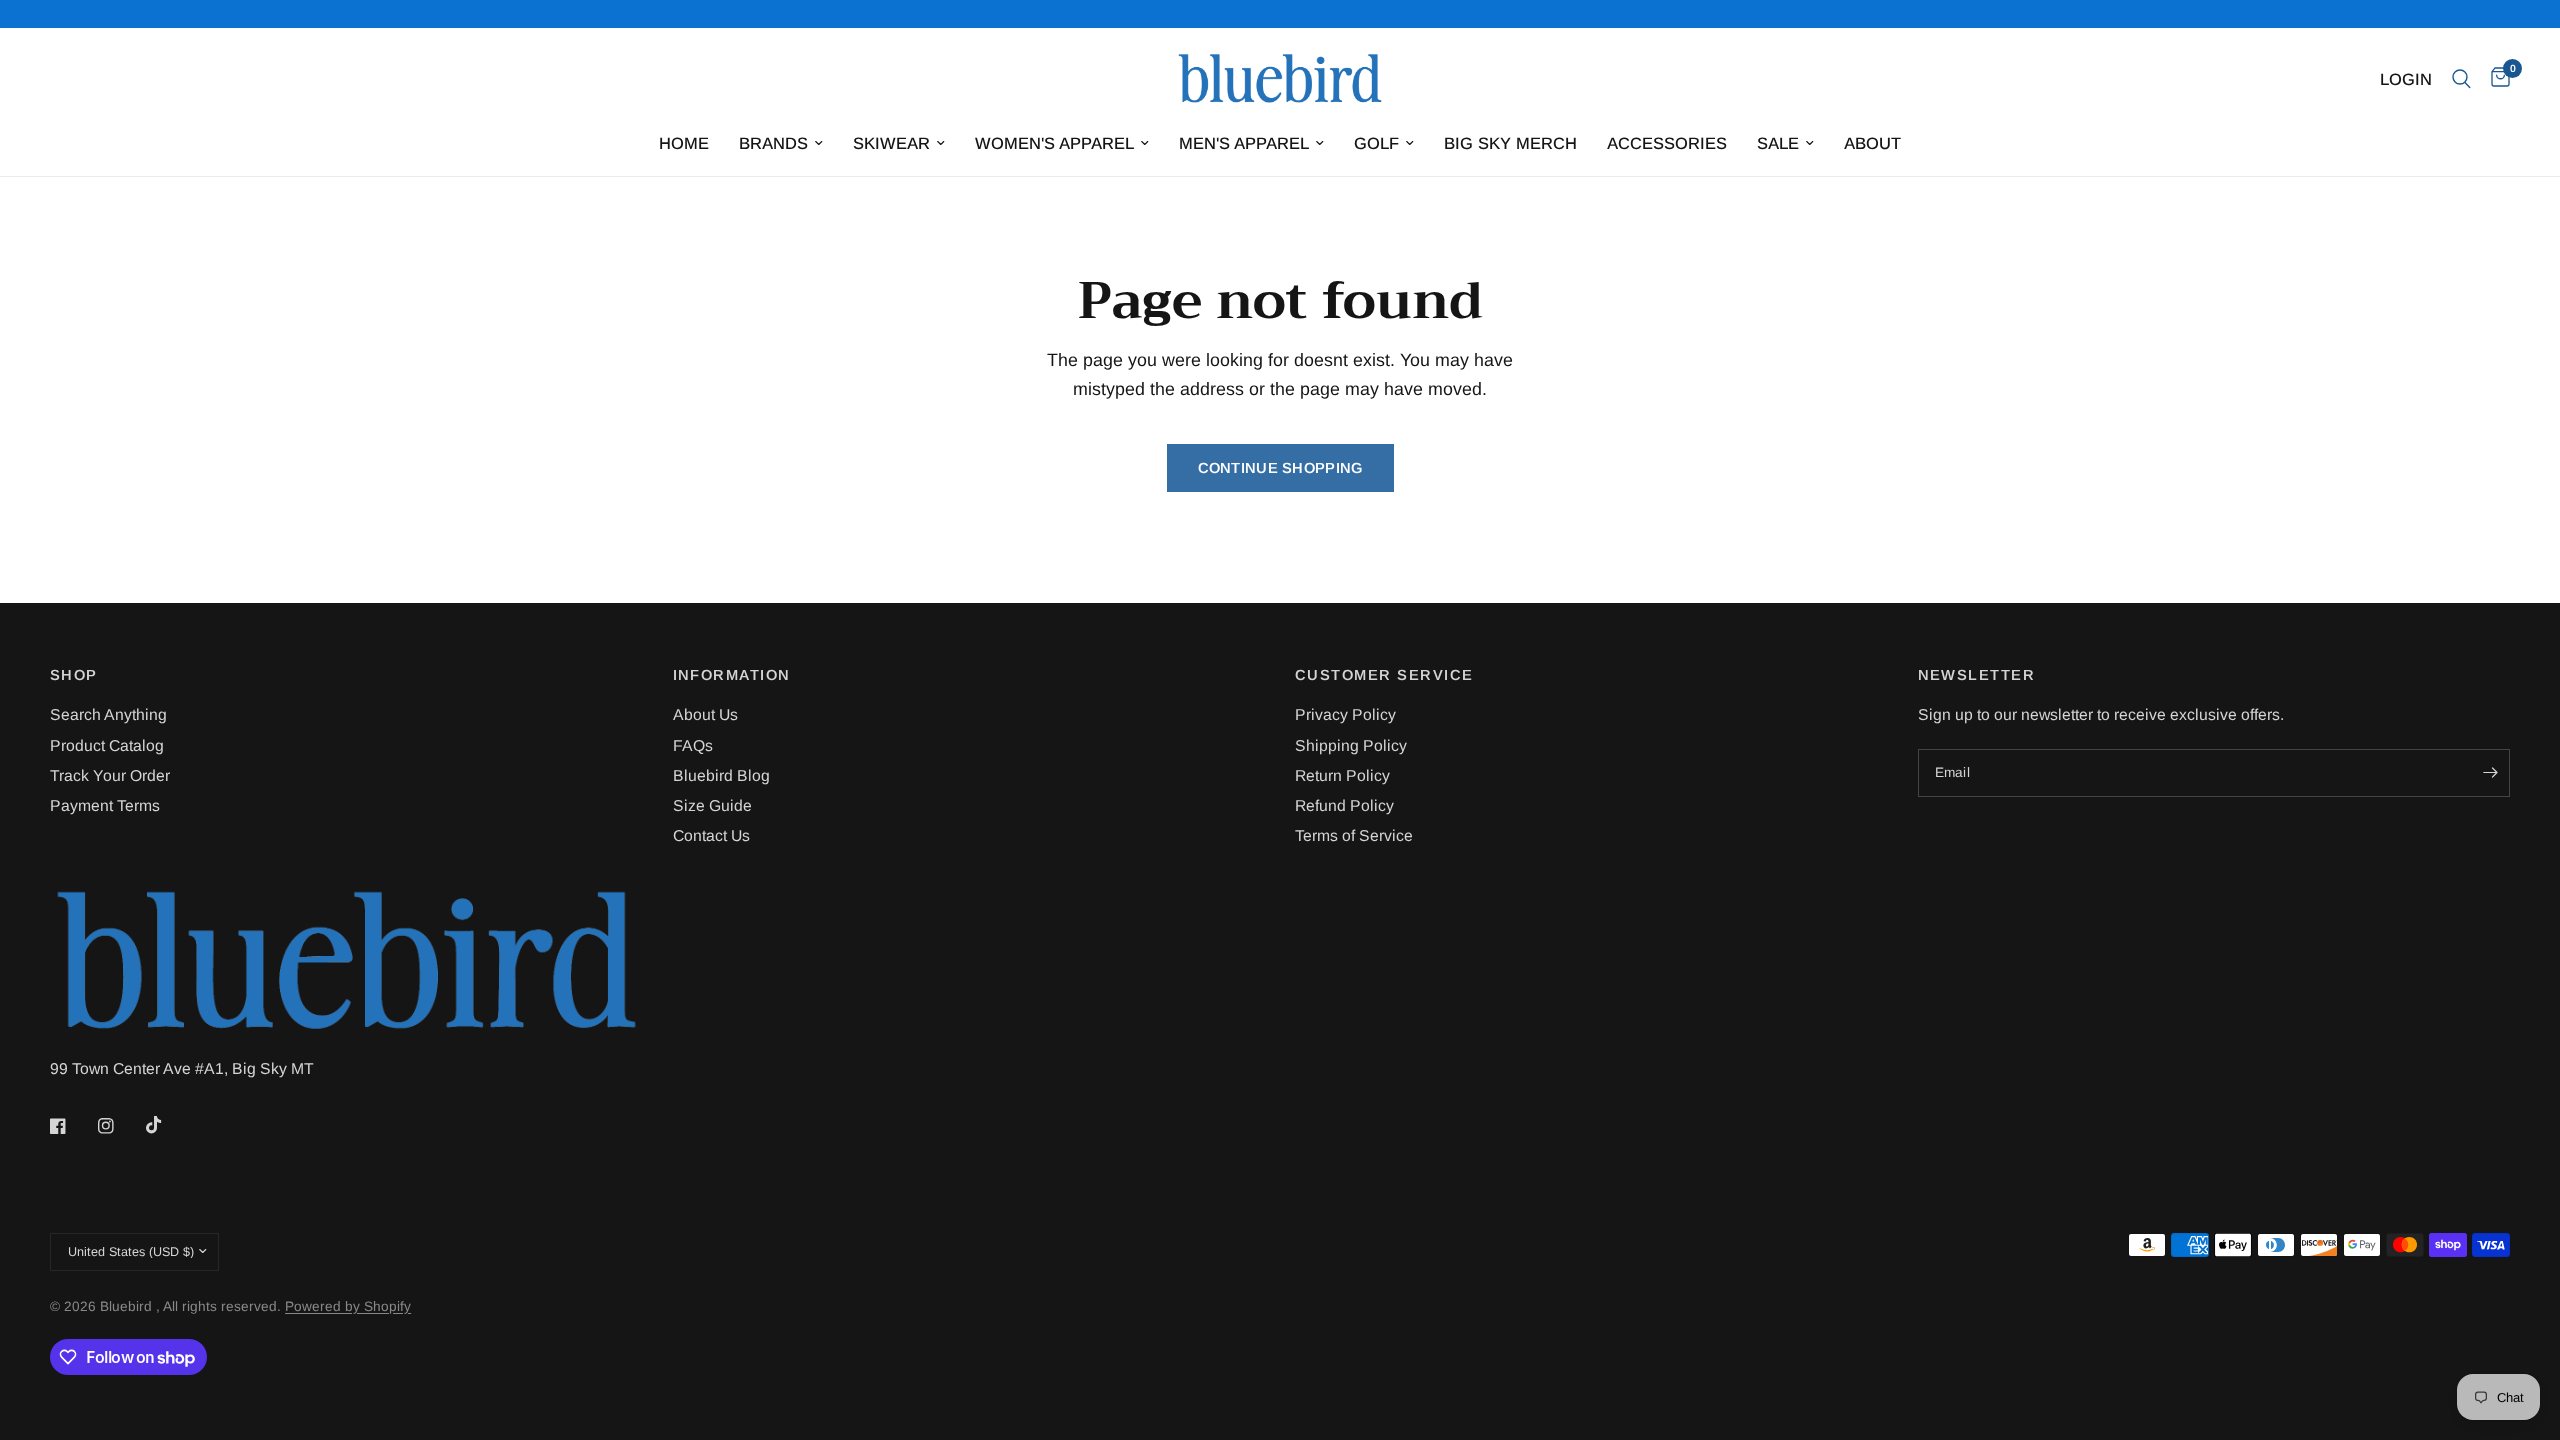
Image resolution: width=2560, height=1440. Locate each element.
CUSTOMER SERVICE (1384, 675)
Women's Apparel (1054, 143)
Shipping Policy (1351, 745)
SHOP (74, 675)
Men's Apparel (1244, 143)
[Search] (2461, 79)
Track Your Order (110, 775)
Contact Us (711, 835)
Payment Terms (105, 805)
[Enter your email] (2490, 773)
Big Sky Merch (1510, 143)
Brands (773, 143)
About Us (705, 714)
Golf (1376, 143)
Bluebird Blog (721, 775)
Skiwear (891, 143)
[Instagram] (120, 1126)
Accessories (1667, 143)
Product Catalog (107, 745)
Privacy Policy (1345, 714)
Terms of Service (1354, 835)
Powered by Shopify (348, 1306)
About (1872, 143)
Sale (1778, 143)
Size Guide (712, 805)
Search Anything (108, 714)
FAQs (693, 745)
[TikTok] (168, 1125)
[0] (2495, 79)
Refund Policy (1344, 805)
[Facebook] (72, 1126)
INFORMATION (732, 675)
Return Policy (1342, 775)
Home (684, 143)
